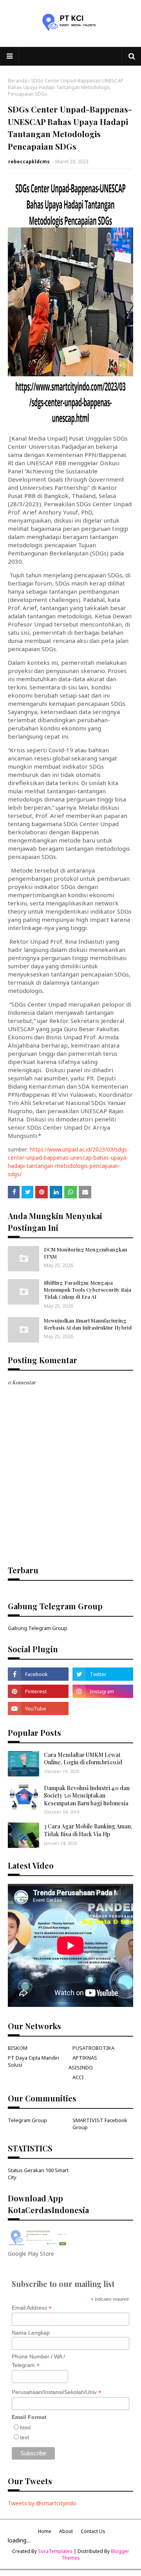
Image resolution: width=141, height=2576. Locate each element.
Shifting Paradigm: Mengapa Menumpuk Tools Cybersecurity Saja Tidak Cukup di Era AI (88, 1290)
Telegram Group (27, 2120)
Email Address (32, 2308)
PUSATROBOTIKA (93, 2048)
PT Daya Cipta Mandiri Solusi (33, 2061)
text (24, 2437)
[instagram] (103, 1691)
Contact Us (93, 2531)
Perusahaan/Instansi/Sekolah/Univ (57, 2392)
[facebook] (38, 1674)
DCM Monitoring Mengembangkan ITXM (86, 1253)
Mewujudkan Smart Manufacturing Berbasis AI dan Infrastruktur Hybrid (88, 1324)
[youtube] (38, 1708)
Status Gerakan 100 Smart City (38, 2174)
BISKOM (18, 2048)
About (66, 2531)
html (25, 2428)
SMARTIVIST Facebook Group (100, 2124)
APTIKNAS (85, 2058)
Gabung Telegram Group (38, 1628)
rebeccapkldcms (29, 162)
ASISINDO (81, 2067)
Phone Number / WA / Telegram (38, 2361)
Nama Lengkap (31, 2333)
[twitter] (103, 1674)
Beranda (17, 81)
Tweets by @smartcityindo (42, 2503)
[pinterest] (38, 1691)
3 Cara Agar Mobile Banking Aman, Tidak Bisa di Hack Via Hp (88, 1830)
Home (45, 2531)
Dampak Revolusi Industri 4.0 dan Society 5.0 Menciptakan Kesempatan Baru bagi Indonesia (87, 1796)
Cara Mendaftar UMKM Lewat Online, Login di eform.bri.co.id (83, 1759)
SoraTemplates (55, 2551)
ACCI (78, 2077)
